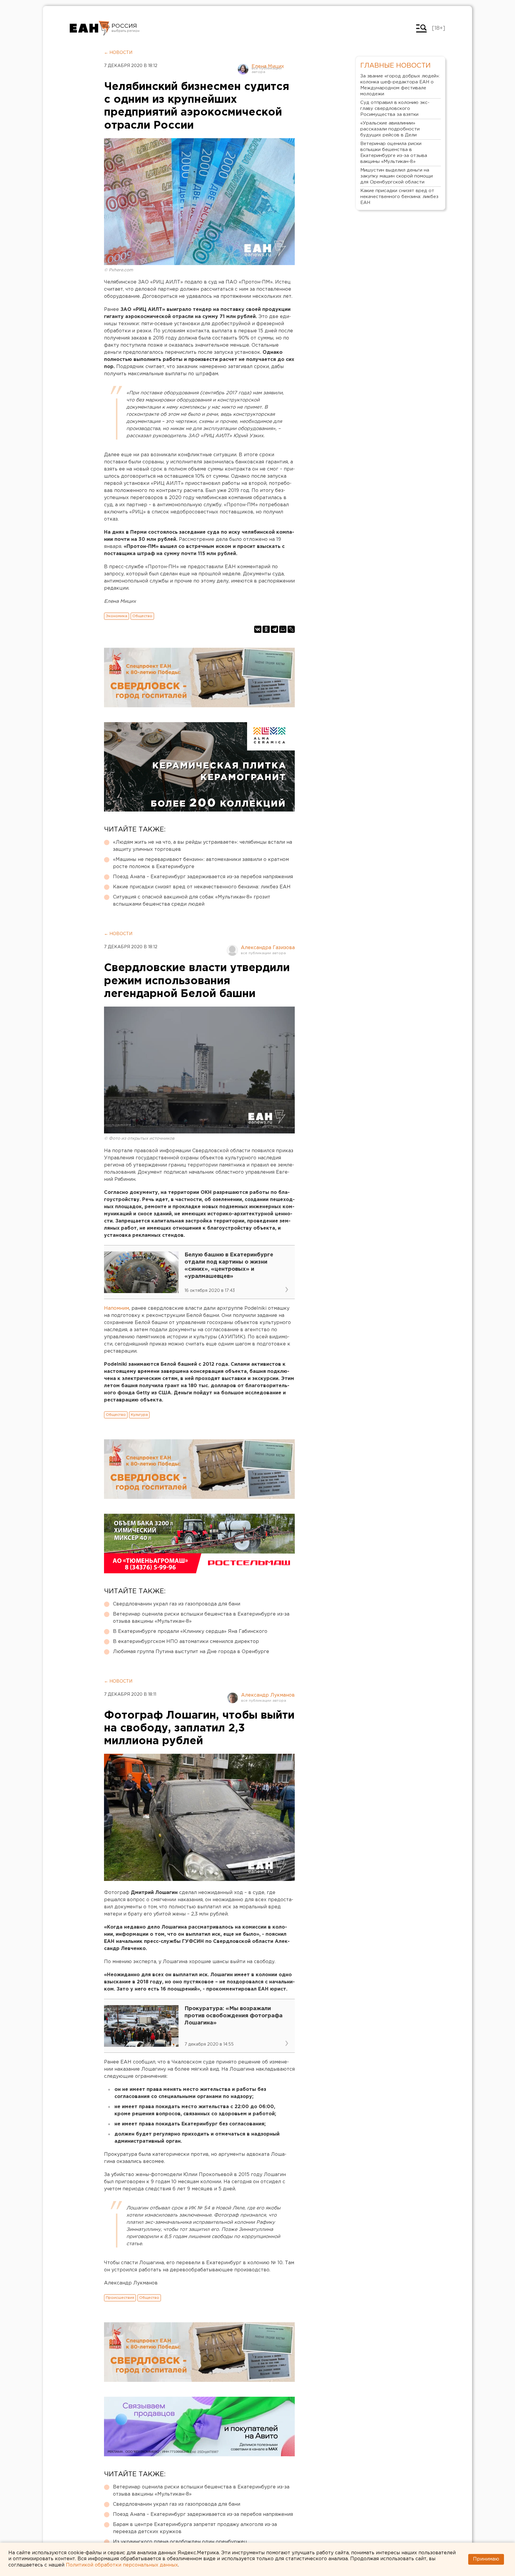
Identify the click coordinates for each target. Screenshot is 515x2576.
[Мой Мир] (283, 629)
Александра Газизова (268, 948)
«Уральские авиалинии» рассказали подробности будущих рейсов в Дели (390, 129)
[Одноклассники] (266, 629)
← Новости (118, 53)
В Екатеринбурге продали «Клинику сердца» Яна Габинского (190, 1632)
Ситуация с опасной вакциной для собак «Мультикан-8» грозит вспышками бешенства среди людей (192, 901)
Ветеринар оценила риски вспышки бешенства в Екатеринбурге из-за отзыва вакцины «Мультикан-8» (201, 1618)
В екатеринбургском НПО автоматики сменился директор (186, 1642)
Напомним (117, 1308)
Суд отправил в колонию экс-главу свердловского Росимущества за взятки (395, 109)
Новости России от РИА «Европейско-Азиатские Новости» (90, 28)
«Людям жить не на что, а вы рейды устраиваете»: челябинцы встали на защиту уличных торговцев (203, 846)
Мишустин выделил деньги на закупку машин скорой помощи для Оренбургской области (397, 176)
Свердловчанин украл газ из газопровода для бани (177, 1604)
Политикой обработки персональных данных (122, 2565)
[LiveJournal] (291, 629)
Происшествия (120, 2298)
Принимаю (486, 2559)
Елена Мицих (268, 67)
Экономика (117, 616)
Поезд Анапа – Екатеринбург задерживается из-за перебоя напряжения (203, 877)
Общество (142, 616)
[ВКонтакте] (258, 629)
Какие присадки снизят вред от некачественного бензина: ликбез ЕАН (202, 887)
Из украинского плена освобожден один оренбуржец (180, 2542)
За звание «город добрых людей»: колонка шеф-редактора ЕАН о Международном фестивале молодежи (400, 85)
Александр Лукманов (268, 1695)
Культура (139, 1415)
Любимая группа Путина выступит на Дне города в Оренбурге (191, 1652)
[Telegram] (274, 629)
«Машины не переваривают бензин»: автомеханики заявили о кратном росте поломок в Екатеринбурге (201, 863)
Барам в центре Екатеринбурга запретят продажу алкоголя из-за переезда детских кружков (195, 2528)
